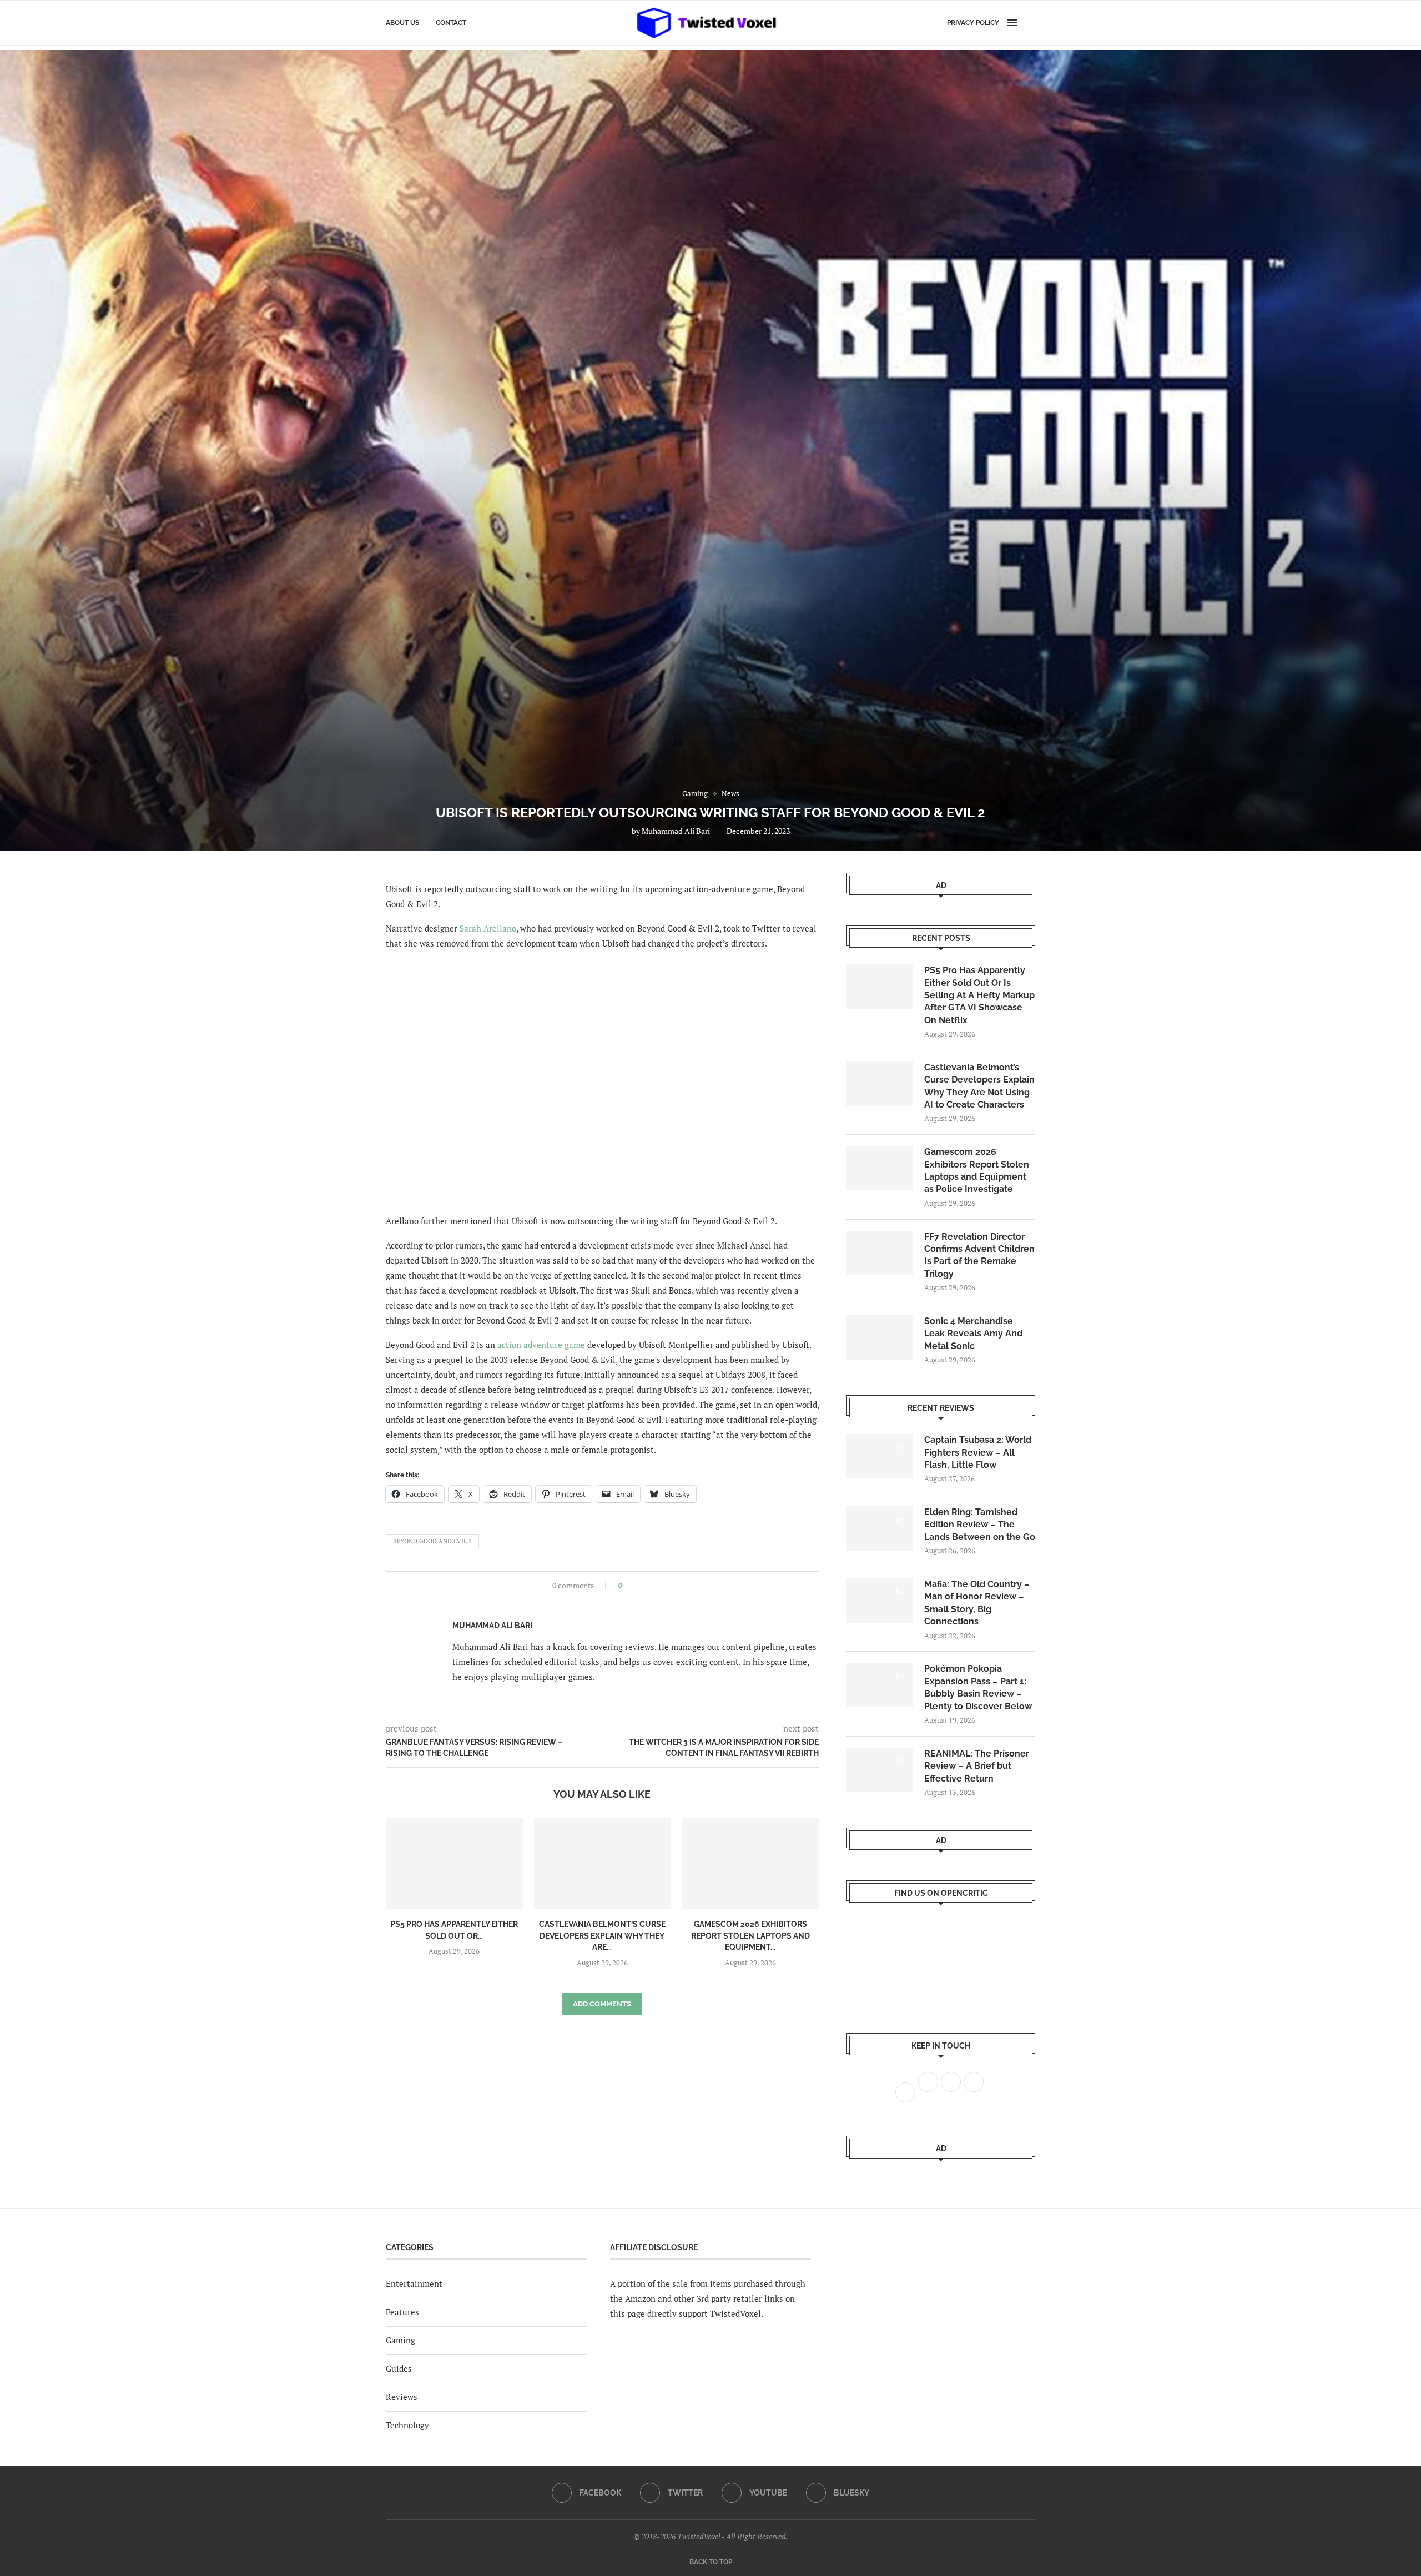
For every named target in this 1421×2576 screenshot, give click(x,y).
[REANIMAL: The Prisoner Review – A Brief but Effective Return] (880, 1770)
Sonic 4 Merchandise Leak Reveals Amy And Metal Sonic (973, 1334)
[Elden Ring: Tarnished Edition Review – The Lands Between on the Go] (880, 1528)
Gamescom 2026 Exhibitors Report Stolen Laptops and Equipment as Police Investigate (977, 1170)
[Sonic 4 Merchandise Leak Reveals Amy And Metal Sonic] (880, 1337)
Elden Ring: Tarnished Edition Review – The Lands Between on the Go (980, 1525)
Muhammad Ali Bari (676, 831)
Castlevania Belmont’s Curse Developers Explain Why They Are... (602, 1936)
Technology (407, 2425)
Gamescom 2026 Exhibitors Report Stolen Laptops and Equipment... (750, 1936)
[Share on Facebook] (634, 1585)
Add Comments (602, 2004)
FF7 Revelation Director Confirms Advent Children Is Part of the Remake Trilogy (979, 1255)
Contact (451, 23)
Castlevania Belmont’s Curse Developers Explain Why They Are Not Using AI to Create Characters (979, 1086)
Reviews (402, 2397)
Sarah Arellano (488, 928)
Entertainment (414, 2283)
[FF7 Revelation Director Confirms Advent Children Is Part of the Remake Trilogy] (880, 1253)
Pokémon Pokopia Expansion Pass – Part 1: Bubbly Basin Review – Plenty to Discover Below (978, 1687)
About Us (402, 23)
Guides (399, 2368)
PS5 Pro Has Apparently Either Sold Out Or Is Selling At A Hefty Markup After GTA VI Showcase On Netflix (979, 995)
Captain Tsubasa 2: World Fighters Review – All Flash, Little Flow (978, 1452)
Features (402, 2312)
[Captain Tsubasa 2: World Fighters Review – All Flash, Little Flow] (880, 1456)
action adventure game (541, 1345)
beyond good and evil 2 (432, 1541)
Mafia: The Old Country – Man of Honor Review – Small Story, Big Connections (977, 1603)
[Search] (1030, 23)
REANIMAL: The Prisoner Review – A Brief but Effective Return (977, 1766)
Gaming (400, 2340)
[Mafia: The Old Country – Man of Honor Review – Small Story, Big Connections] (880, 1601)
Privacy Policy (973, 23)
